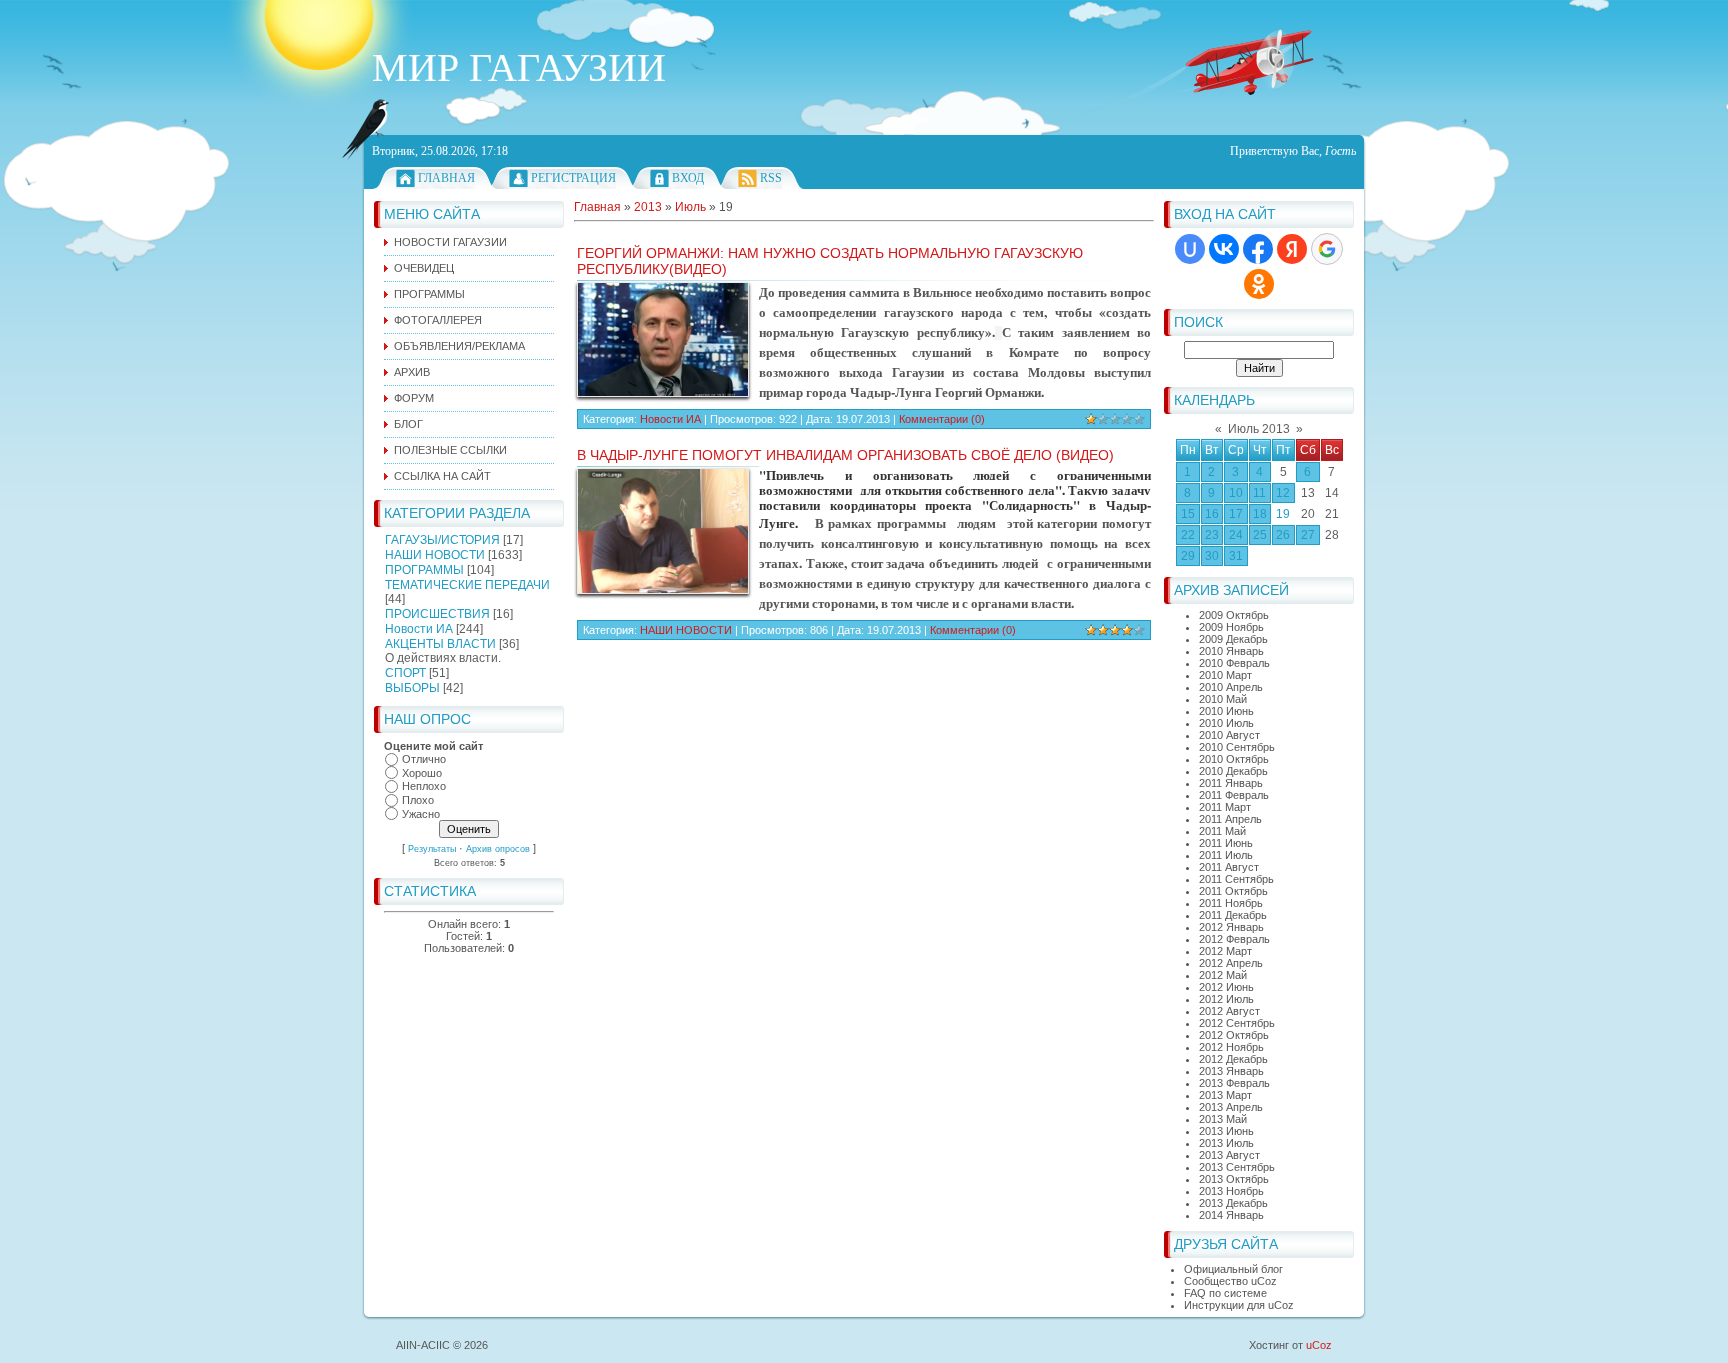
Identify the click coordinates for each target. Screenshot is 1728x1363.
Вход (688, 178)
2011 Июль (1226, 855)
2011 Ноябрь (1231, 903)
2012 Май (1223, 975)
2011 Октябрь (1233, 891)
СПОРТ (405, 673)
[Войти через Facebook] (1258, 249)
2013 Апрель (1231, 1107)
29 (1188, 556)
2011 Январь (1231, 783)
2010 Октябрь (1234, 759)
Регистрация (573, 178)
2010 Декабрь (1233, 771)
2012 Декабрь (1233, 1059)
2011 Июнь (1226, 843)
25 (1260, 535)
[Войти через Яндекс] (1292, 249)
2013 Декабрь (1233, 1203)
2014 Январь (1231, 1215)
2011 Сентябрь (1236, 879)
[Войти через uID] (1190, 249)
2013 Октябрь (1234, 1179)
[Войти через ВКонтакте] (1224, 249)
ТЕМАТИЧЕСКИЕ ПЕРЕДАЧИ (467, 585)
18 (1260, 514)
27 (1308, 535)
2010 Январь (1231, 651)
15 (1188, 514)
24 (1236, 535)
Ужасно (421, 814)
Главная (446, 178)
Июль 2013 (1259, 429)
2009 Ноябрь (1231, 627)
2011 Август (1229, 867)
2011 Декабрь (1233, 915)
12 (1283, 493)
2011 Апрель (1230, 819)
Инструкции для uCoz (1239, 1305)
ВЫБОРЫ (412, 688)
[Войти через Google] (1327, 249)
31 (1236, 556)
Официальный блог (1233, 1269)
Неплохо (424, 787)
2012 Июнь (1226, 987)
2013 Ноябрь (1231, 1191)
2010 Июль (1226, 723)
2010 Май (1223, 699)
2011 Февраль (1234, 795)
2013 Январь (1231, 1071)
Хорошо (422, 773)
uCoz (1319, 1345)
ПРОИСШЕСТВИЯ (437, 614)
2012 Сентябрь (1237, 1023)
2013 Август (1229, 1155)
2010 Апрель (1231, 687)
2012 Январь (1231, 927)
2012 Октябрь (1234, 1035)
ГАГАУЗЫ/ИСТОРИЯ (442, 540)
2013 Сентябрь (1237, 1167)
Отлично (424, 759)
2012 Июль (1226, 999)
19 (1283, 514)
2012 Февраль (1234, 939)
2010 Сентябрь (1237, 747)
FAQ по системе (1225, 1293)
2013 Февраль (1234, 1083)
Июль (690, 207)
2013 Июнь (1226, 1131)
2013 (648, 207)
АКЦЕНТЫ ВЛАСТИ (440, 644)
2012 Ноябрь (1231, 1047)
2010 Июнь (1226, 711)
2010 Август (1229, 735)
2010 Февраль (1234, 663)
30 (1212, 556)
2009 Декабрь (1233, 639)
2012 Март (1225, 951)
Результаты (432, 849)
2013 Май (1223, 1119)
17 (1236, 514)
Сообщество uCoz (1230, 1281)
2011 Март (1225, 807)
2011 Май (1222, 831)
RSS (771, 178)
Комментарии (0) (942, 419)
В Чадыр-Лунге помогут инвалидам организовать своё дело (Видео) (845, 455)
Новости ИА (419, 629)
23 (1212, 535)
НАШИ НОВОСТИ (435, 555)
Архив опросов (498, 849)
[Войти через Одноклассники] (1259, 284)
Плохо (418, 800)
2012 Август (1229, 1011)
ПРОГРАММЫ (424, 570)
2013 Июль (1226, 1143)
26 (1283, 535)
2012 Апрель (1231, 963)
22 (1188, 535)
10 (1236, 493)
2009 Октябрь (1234, 615)
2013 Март (1225, 1095)
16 (1212, 514)
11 (1259, 493)
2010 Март (1225, 675)
